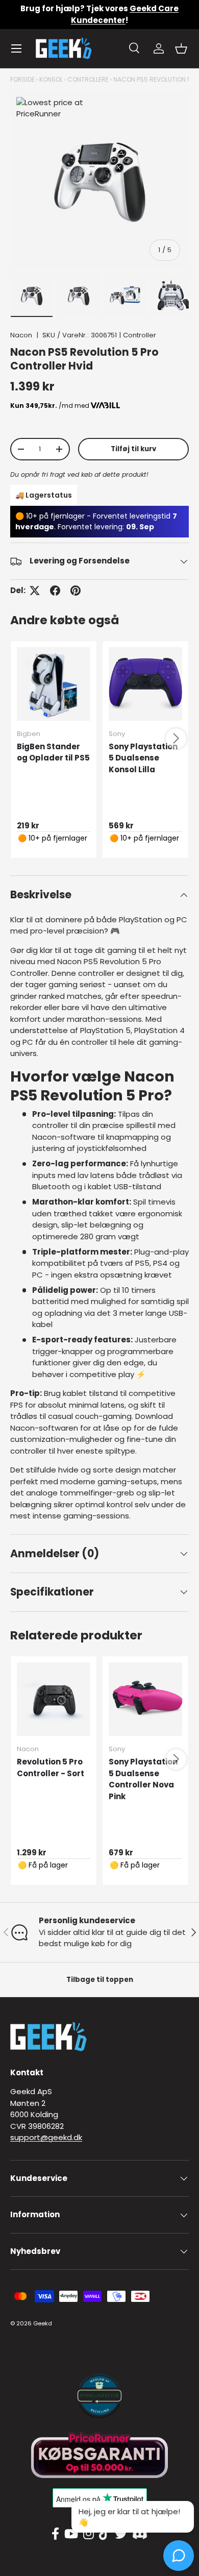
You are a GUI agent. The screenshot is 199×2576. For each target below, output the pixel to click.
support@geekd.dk (46, 2137)
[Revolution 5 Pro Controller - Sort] (54, 1699)
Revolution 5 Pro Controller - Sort (51, 1768)
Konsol (51, 79)
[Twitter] (121, 2534)
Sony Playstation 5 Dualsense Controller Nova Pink (143, 1779)
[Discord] (140, 2534)
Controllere (88, 79)
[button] (181, 48)
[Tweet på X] (35, 591)
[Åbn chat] (179, 2556)
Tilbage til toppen (100, 1980)
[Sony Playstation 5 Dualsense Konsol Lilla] (145, 684)
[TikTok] (104, 2534)
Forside (22, 79)
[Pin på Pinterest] (76, 591)
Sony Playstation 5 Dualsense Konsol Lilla (143, 758)
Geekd (43, 2323)
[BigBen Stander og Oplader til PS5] (54, 684)
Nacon (21, 335)
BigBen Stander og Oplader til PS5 (53, 752)
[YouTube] (71, 2534)
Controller (140, 335)
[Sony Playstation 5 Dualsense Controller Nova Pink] (145, 1699)
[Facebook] (55, 2534)
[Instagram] (89, 2534)
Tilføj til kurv (133, 449)
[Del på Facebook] (55, 591)
